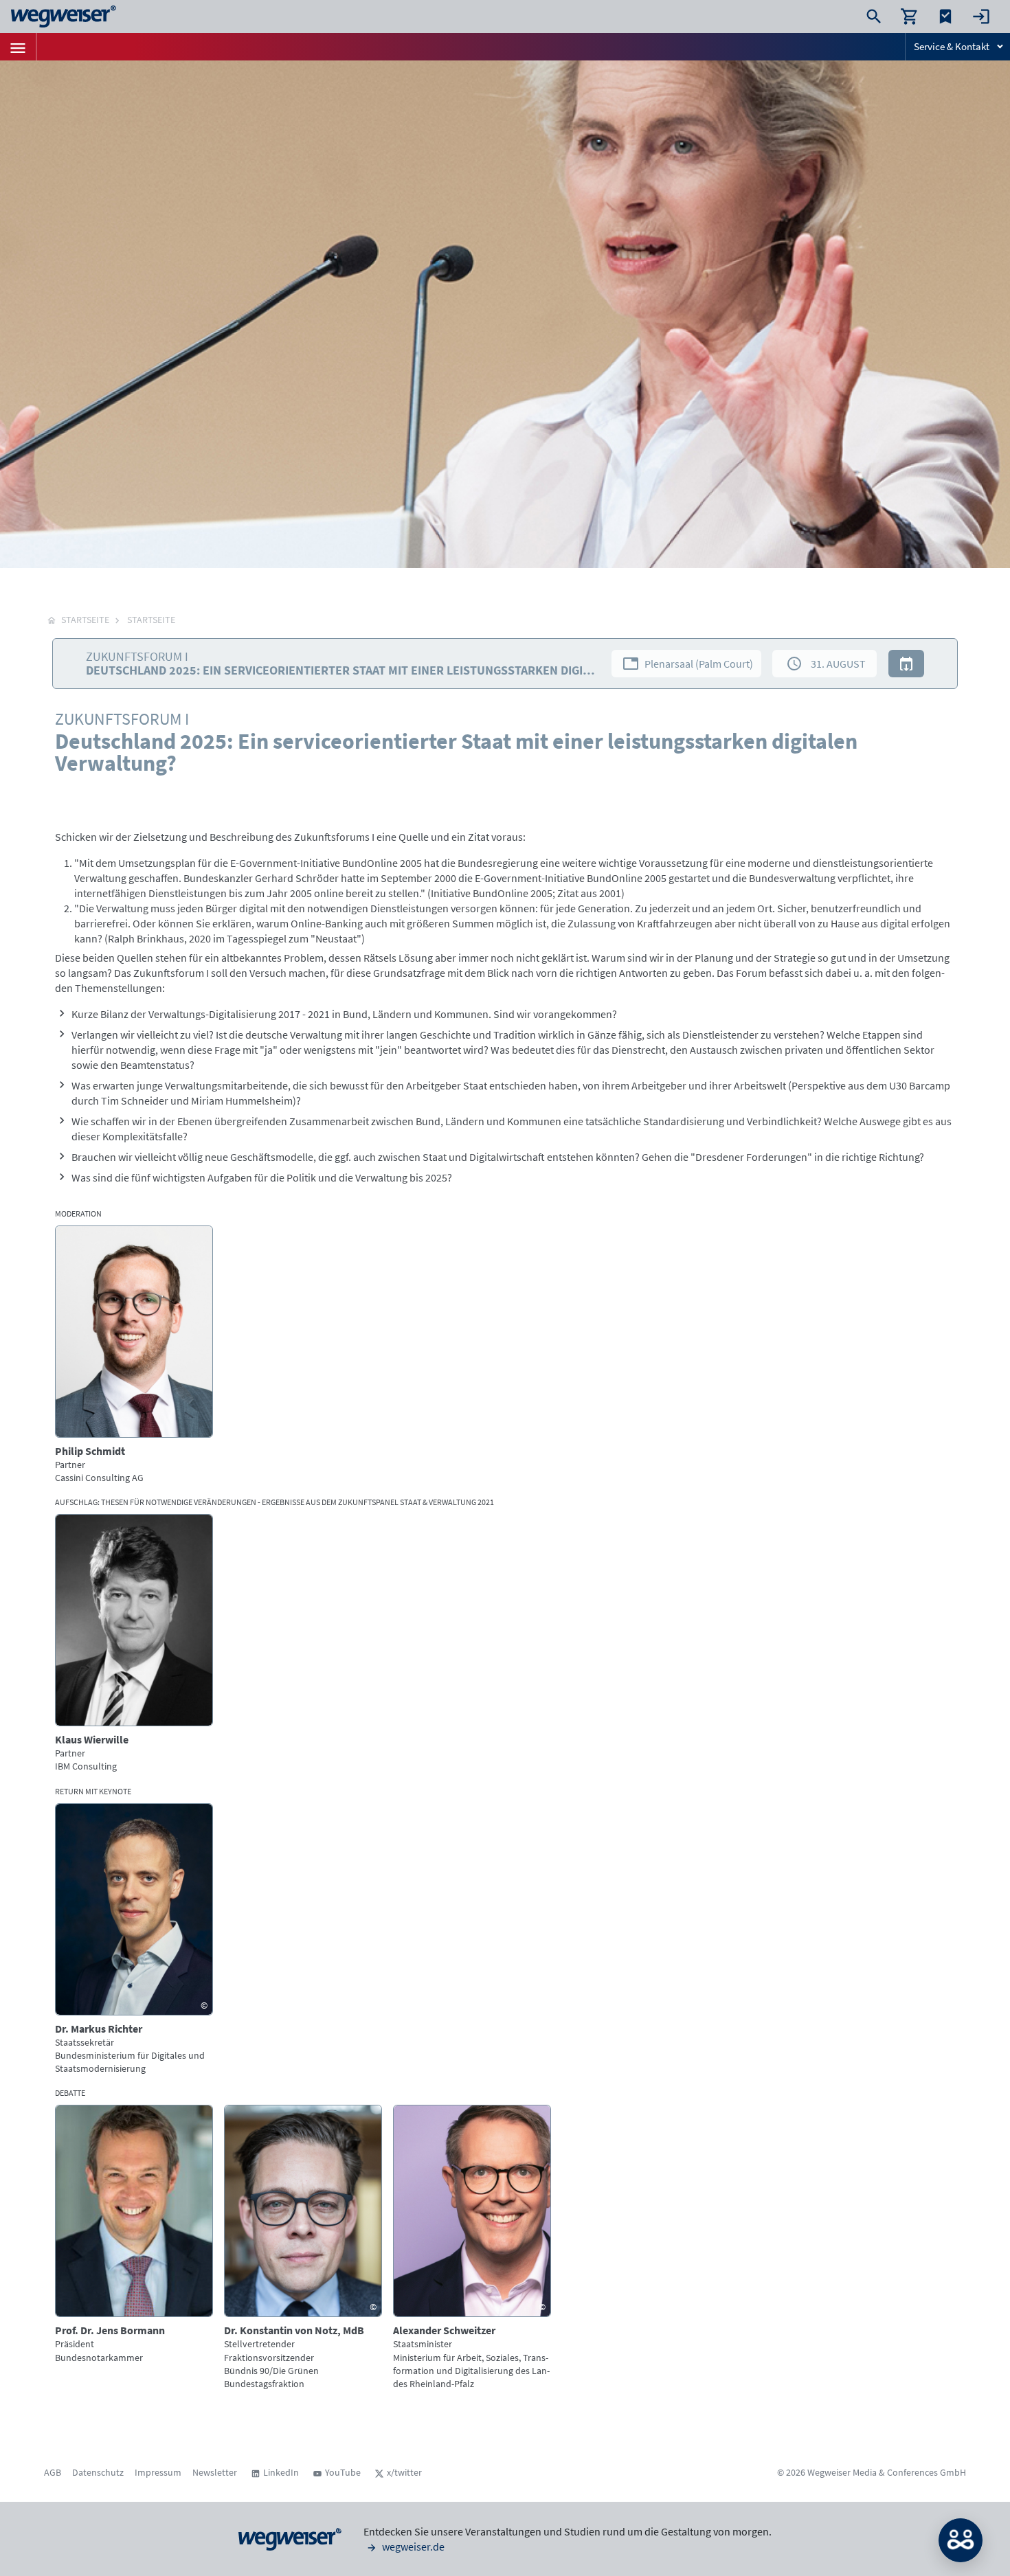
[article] (134, 1355)
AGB (53, 2472)
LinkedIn (281, 2472)
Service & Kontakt (952, 46)
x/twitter (404, 2472)
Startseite (151, 620)
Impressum (158, 2472)
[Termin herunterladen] (906, 664)
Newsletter (215, 2472)
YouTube (343, 2472)
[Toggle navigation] (18, 47)
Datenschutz (98, 2472)
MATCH (961, 2540)
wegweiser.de (412, 2546)
